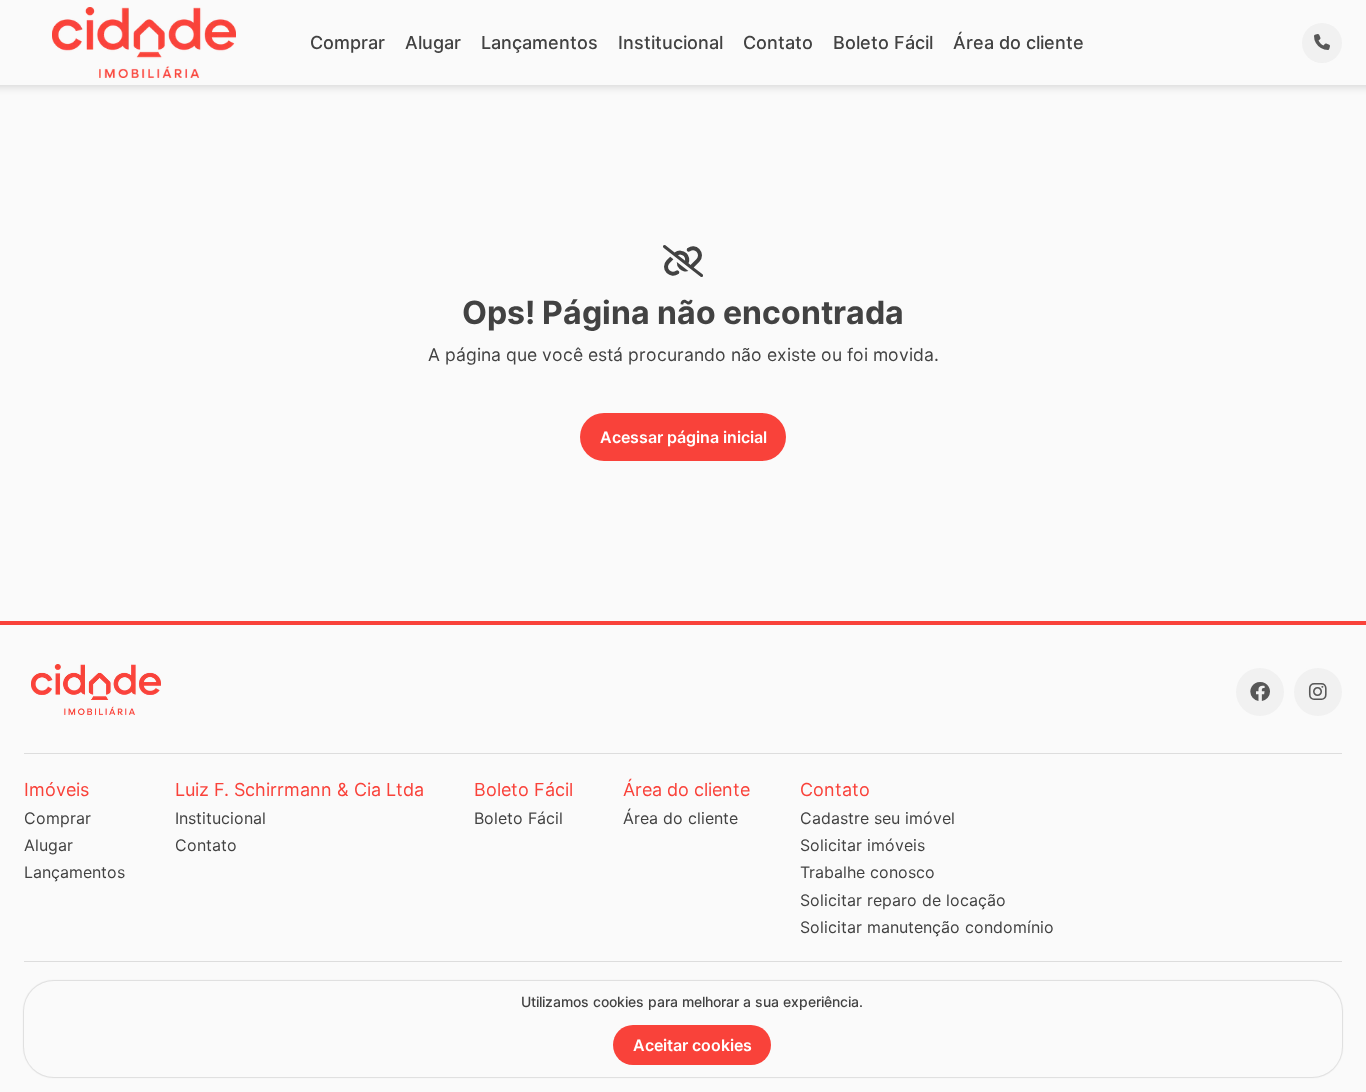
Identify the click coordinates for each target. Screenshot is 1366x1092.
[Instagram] (1318, 692)
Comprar (347, 42)
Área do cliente (1018, 42)
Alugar (433, 42)
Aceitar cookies (692, 1045)
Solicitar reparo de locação (903, 900)
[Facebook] (1260, 692)
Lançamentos (539, 42)
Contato (778, 42)
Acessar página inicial (683, 437)
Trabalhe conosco (867, 872)
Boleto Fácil (883, 42)
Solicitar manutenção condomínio (927, 927)
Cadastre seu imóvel (877, 818)
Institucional (670, 42)
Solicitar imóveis (862, 845)
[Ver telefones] (1322, 43)
